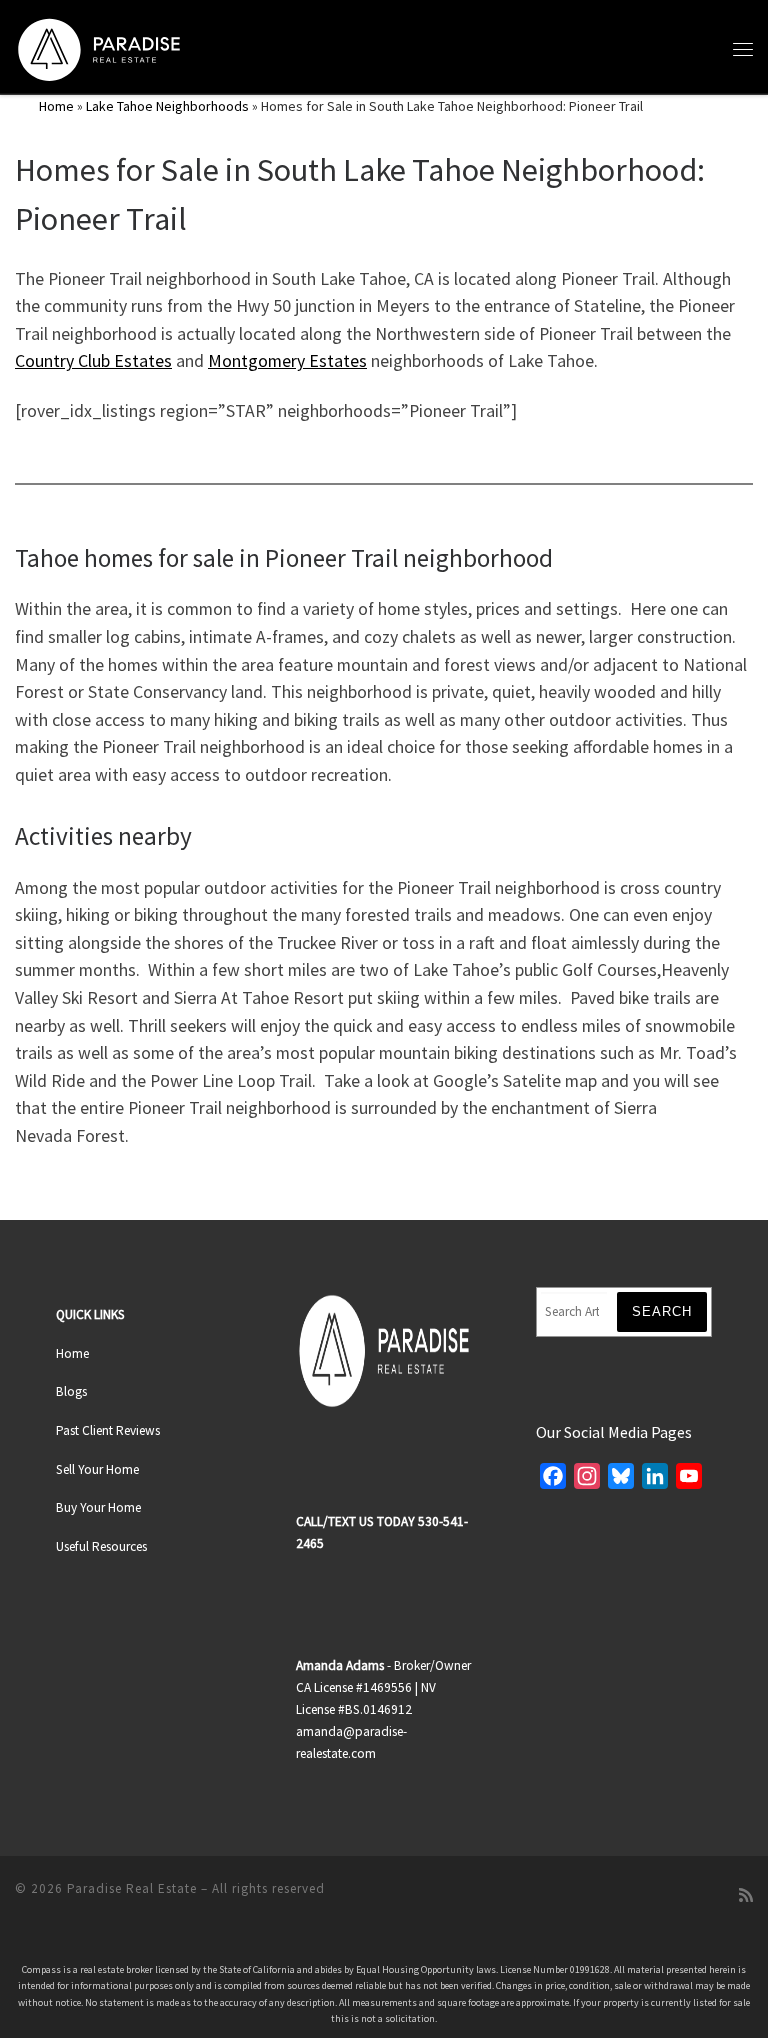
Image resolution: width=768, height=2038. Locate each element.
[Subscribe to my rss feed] (746, 1895)
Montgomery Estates (287, 361)
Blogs (71, 1391)
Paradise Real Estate (132, 1888)
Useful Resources (101, 1546)
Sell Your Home (97, 1469)
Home (56, 106)
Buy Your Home (98, 1507)
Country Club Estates (93, 361)
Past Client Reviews (108, 1430)
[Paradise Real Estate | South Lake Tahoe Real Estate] (99, 46)
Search (662, 1311)
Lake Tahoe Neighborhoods (167, 106)
